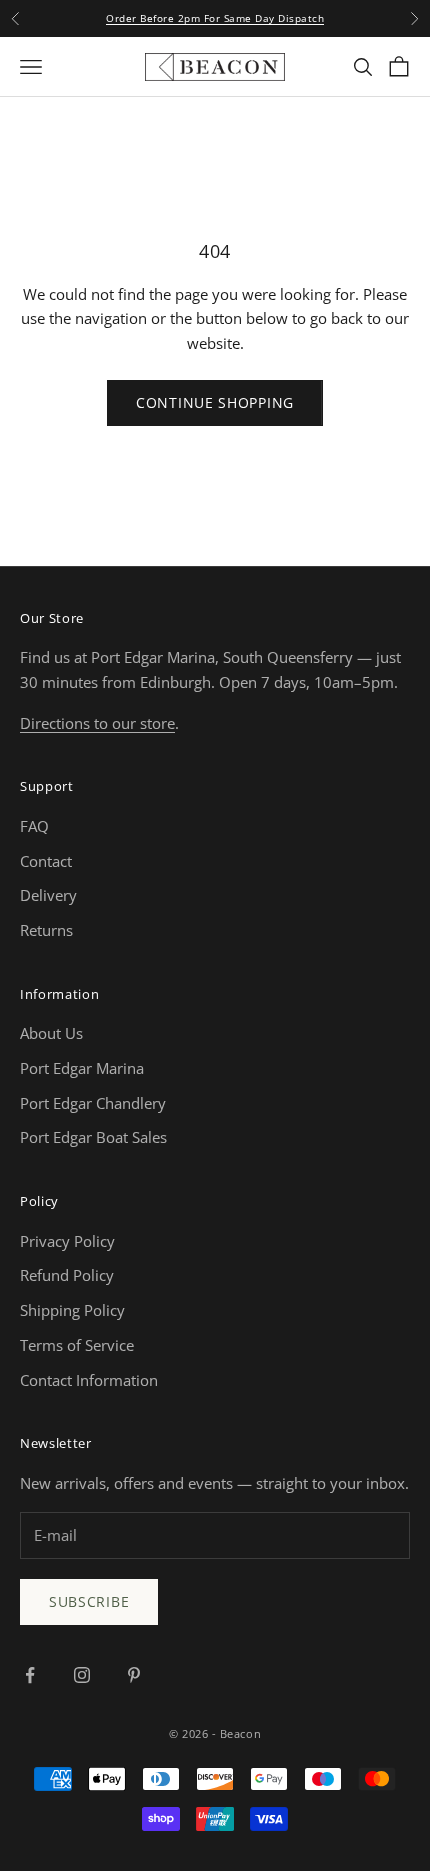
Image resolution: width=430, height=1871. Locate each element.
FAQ (34, 826)
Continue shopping (215, 402)
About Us (51, 1033)
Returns (46, 930)
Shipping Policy (72, 1310)
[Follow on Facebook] (30, 1675)
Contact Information (89, 1380)
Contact (46, 861)
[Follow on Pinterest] (134, 1675)
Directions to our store (97, 723)
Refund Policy (67, 1275)
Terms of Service (77, 1345)
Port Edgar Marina (82, 1068)
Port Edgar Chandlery (93, 1103)
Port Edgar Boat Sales (93, 1137)
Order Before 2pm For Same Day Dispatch (215, 18)
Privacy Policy (67, 1241)
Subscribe (89, 1601)
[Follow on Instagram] (82, 1675)
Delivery (48, 895)
